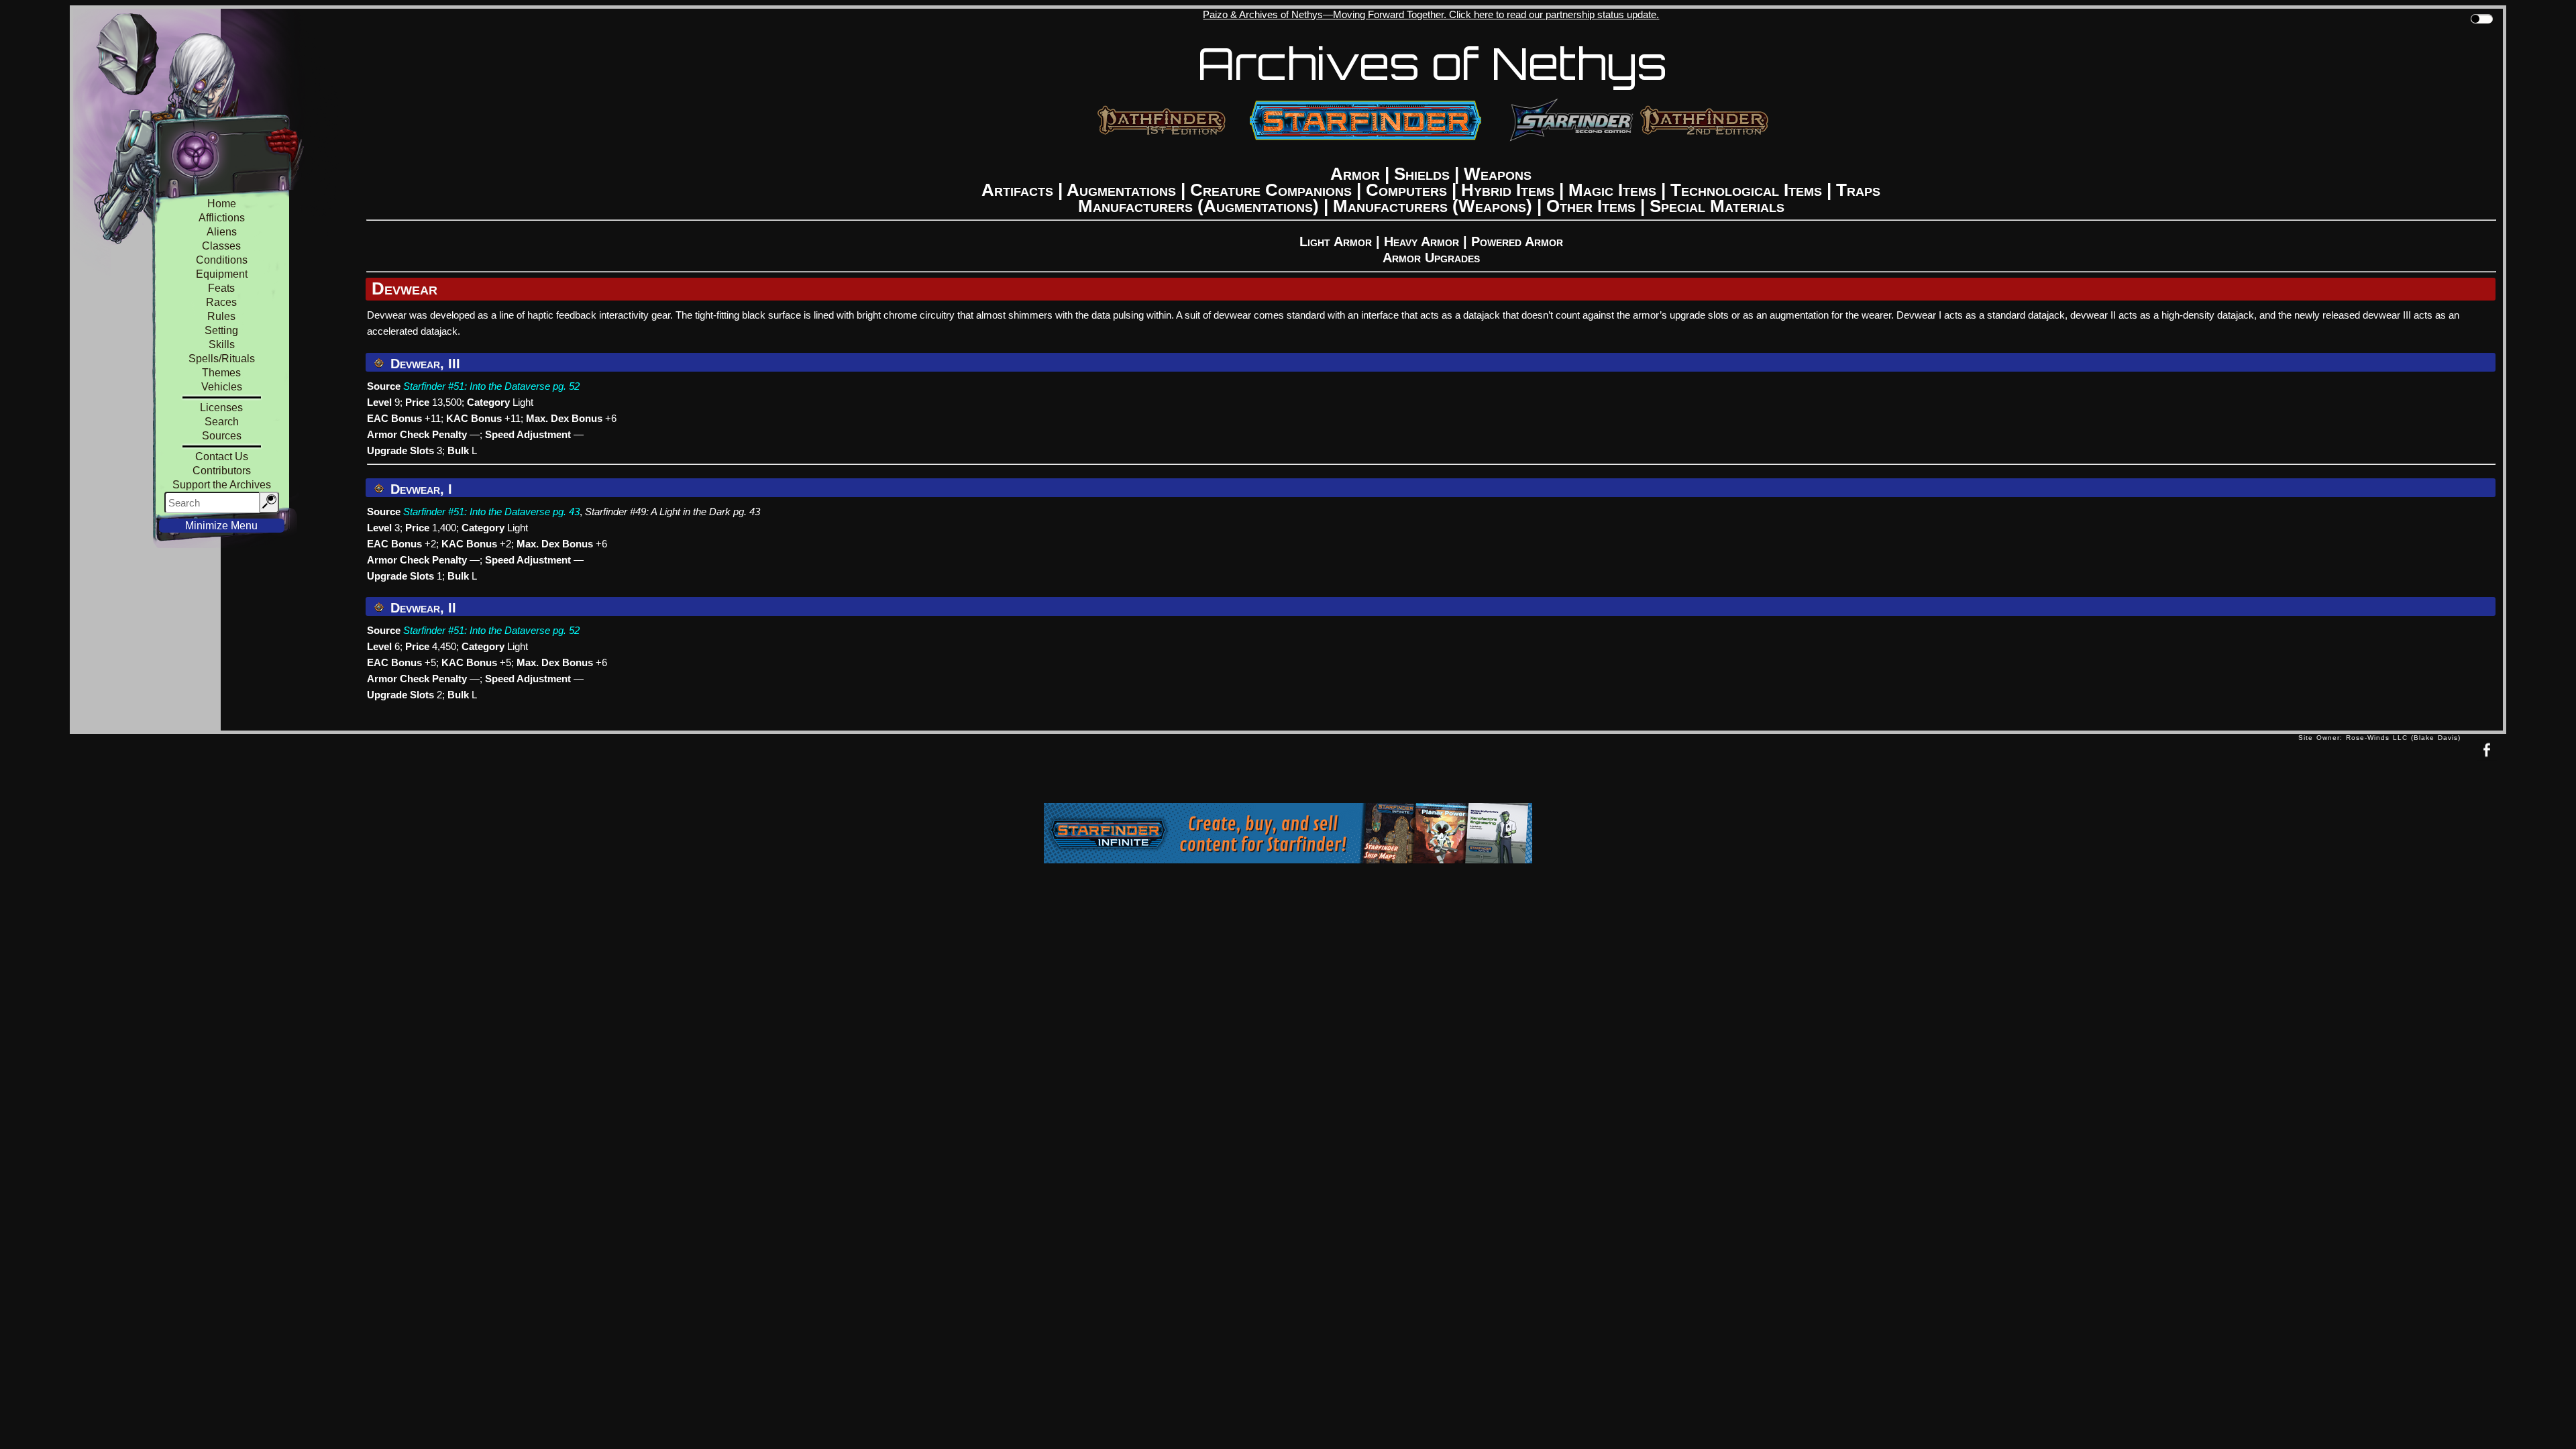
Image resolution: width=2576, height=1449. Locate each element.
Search (222, 422)
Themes (221, 373)
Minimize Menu (221, 526)
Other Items (1591, 206)
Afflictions (222, 218)
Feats (221, 288)
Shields (1422, 174)
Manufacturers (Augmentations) (1198, 206)
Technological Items (1746, 190)
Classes (221, 246)
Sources (222, 436)
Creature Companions (1271, 190)
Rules (221, 316)
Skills (222, 344)
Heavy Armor (1421, 241)
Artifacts (1017, 190)
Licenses (221, 408)
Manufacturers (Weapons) (1433, 206)
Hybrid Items (1508, 190)
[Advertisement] (1184, 771)
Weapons (1498, 174)
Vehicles (222, 387)
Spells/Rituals (222, 359)
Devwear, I (419, 489)
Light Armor (1336, 241)
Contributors (222, 471)
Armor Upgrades (1431, 258)
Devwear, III (423, 364)
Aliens (222, 232)
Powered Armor (1517, 241)
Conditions (222, 260)
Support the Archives (222, 485)
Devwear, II (421, 608)
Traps (1858, 190)
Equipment (222, 274)
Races (221, 302)
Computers (1406, 190)
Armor (1355, 174)
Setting (221, 330)
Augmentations (1121, 190)
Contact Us (222, 457)
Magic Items (1612, 190)
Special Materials (1717, 206)
